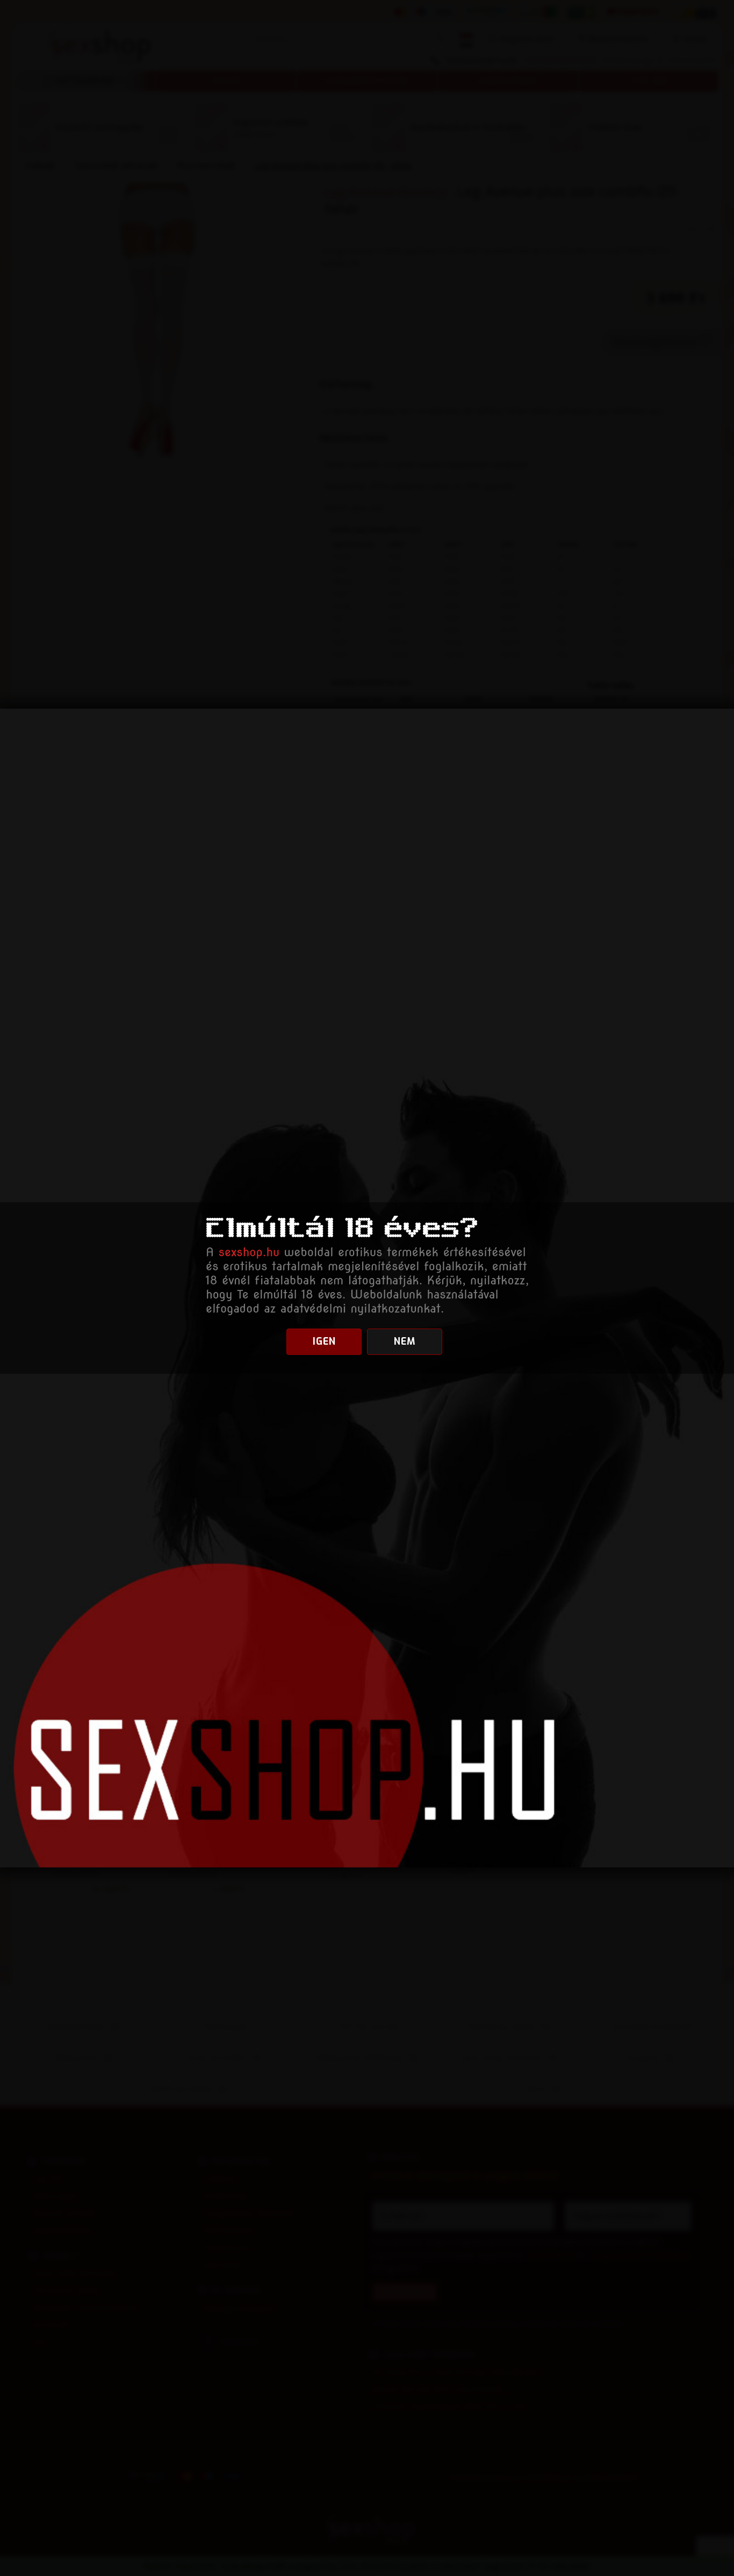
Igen (324, 1341)
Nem (405, 1341)
